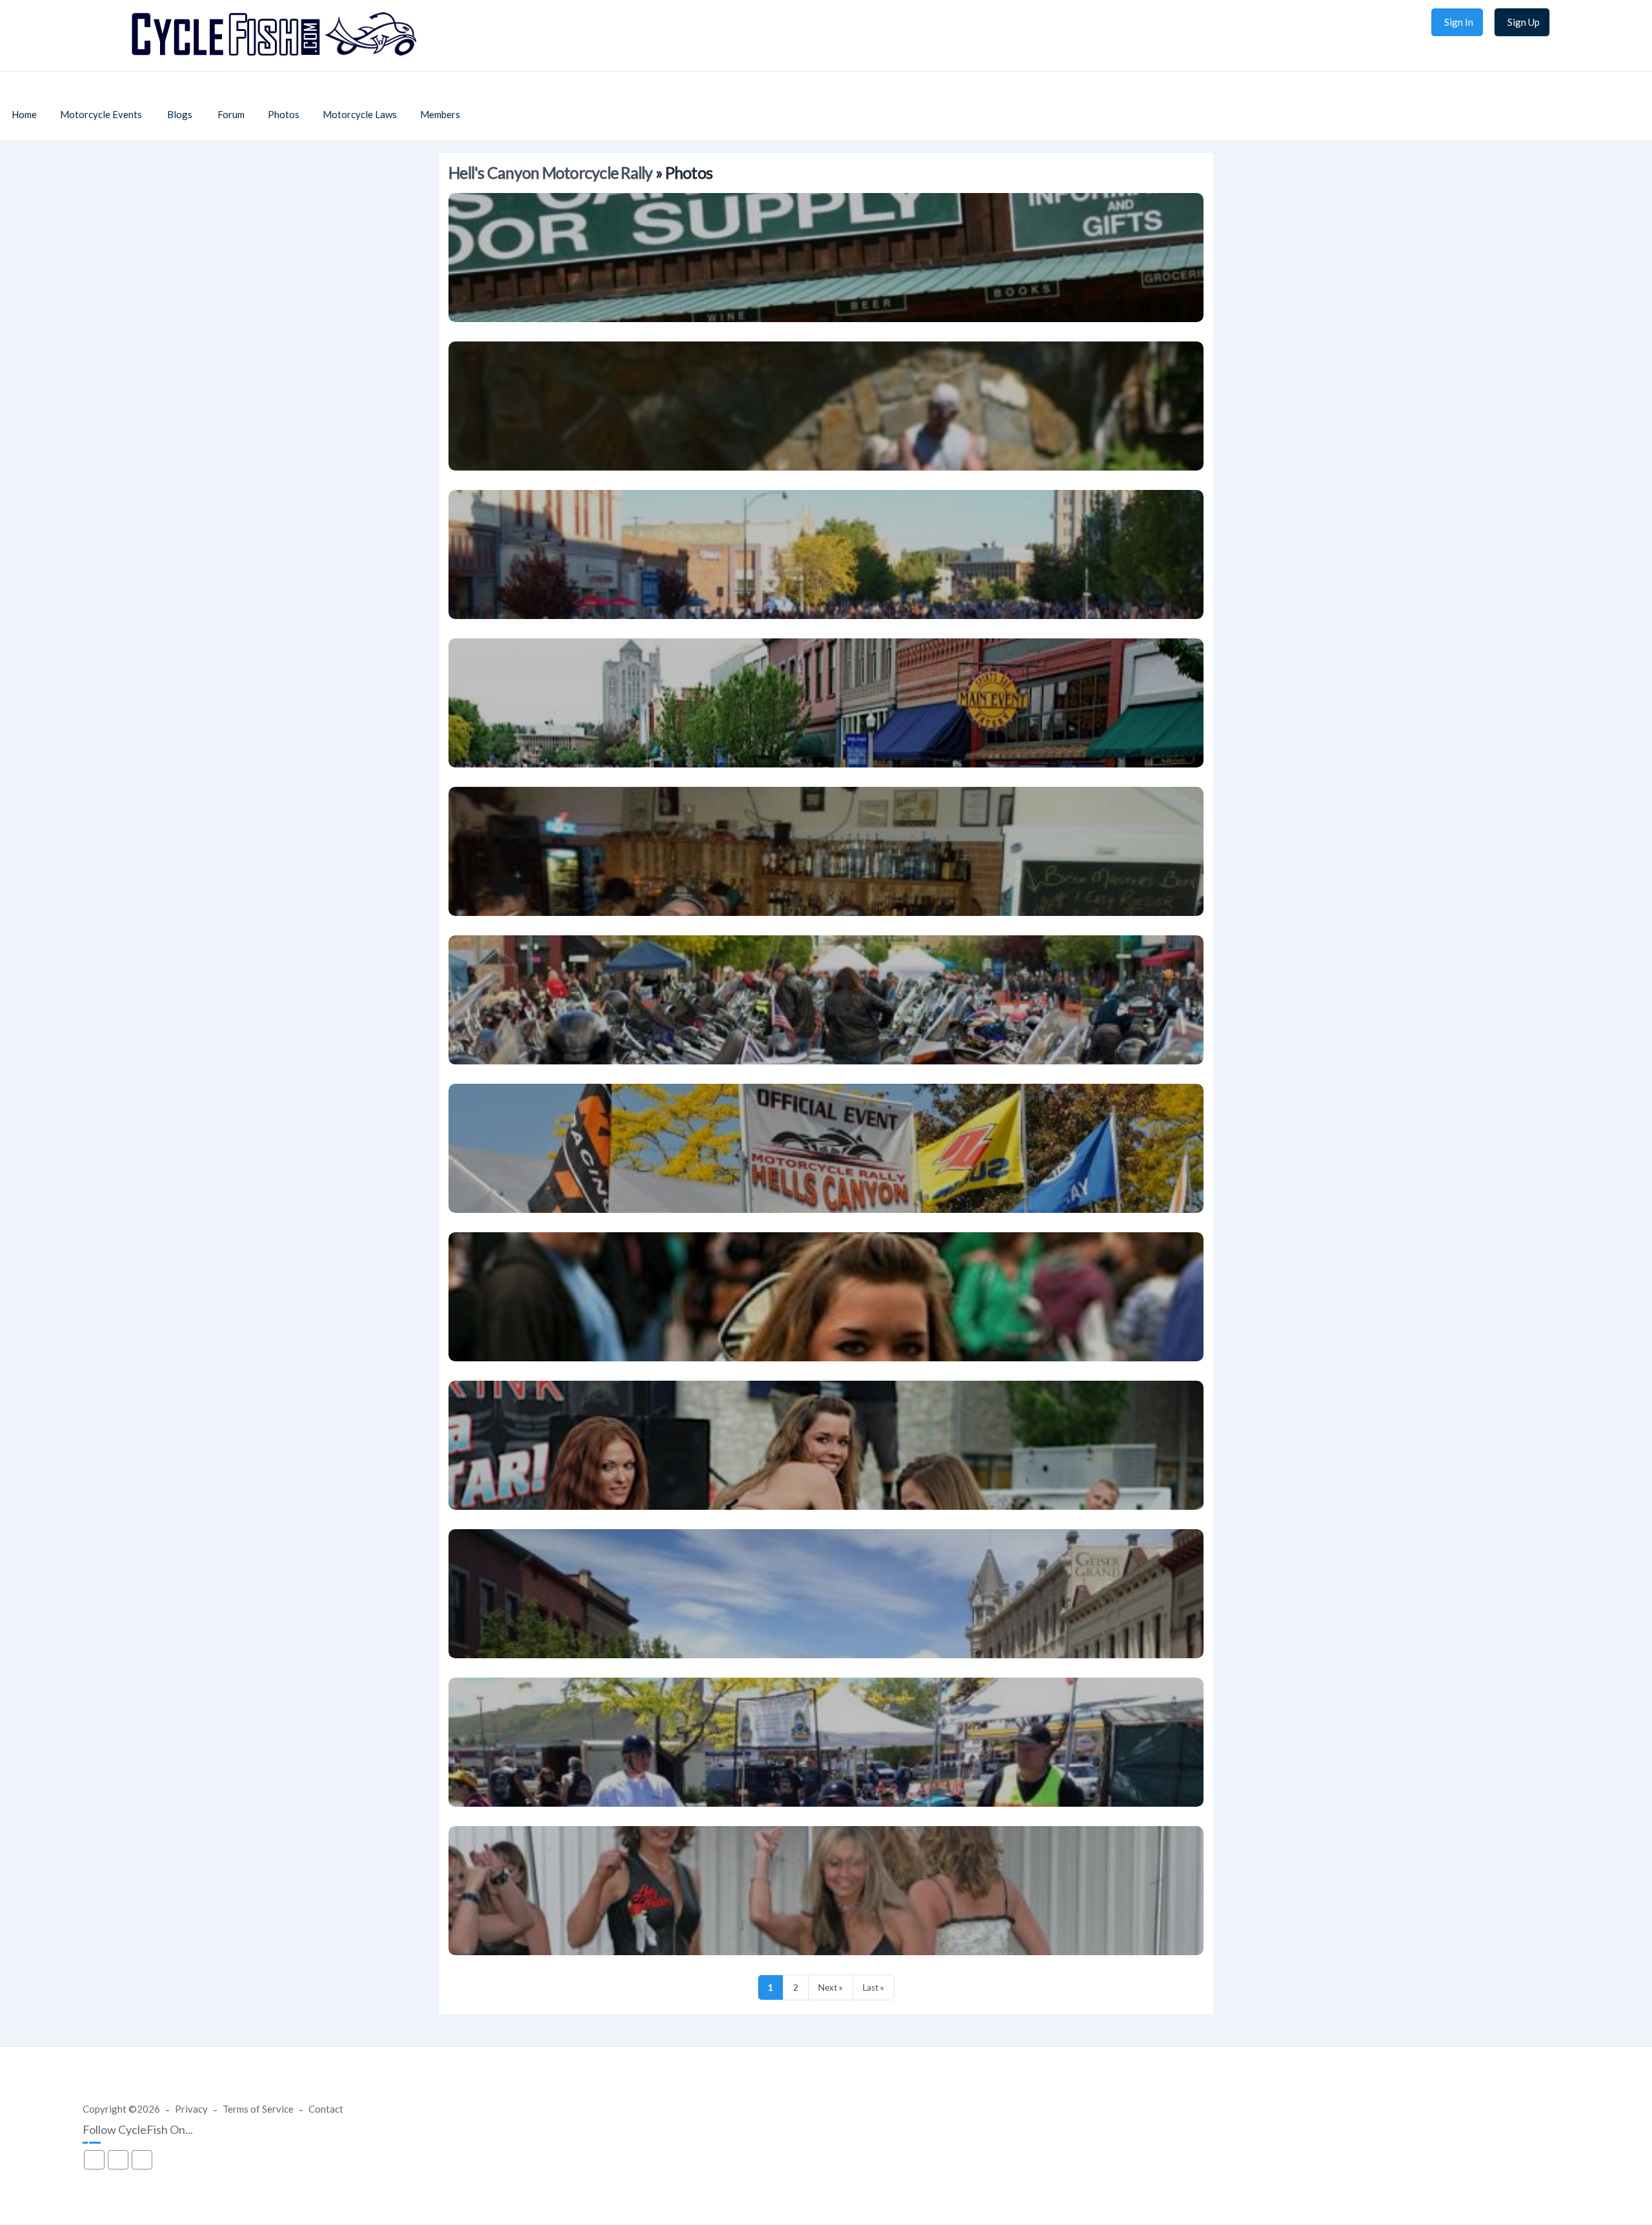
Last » (873, 1987)
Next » (831, 1987)
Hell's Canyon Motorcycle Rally (551, 173)
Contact (326, 2109)
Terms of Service (258, 2109)
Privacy (191, 2109)
